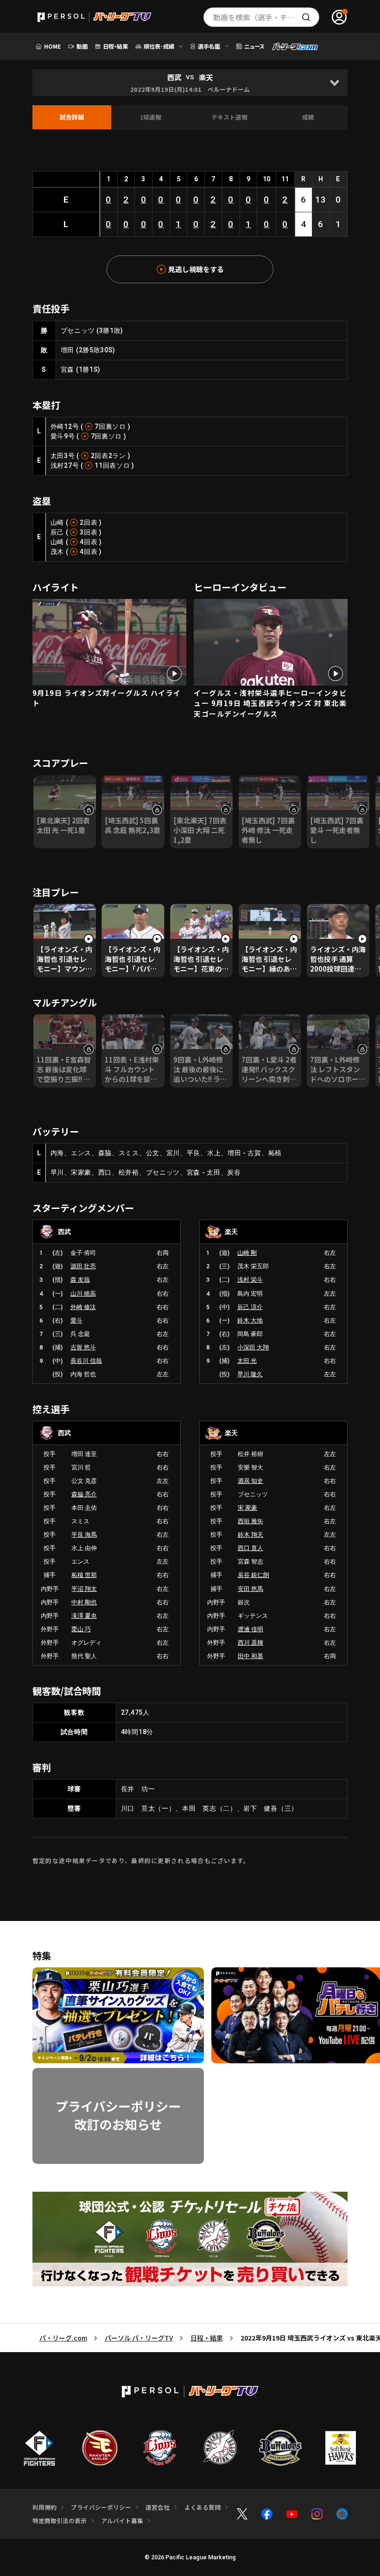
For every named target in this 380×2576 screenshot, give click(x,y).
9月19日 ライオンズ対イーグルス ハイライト (107, 698)
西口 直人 (250, 1548)
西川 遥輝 (250, 1643)
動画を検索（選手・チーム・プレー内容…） (266, 17)
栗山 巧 (81, 1629)
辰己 (57, 532)
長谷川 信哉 (86, 1361)
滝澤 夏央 (84, 1616)
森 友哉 (80, 1280)
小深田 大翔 (253, 1347)
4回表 (89, 542)
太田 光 (247, 1361)
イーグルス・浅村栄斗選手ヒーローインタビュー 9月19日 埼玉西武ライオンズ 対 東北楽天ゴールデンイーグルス (270, 703)
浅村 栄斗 (250, 1280)
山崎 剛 (247, 1253)
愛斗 (57, 436)
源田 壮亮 (83, 1266)
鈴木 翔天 (250, 1535)
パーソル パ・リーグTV (139, 2338)
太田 (57, 456)
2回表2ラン (108, 456)
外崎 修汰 (83, 1307)
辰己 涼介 (250, 1307)
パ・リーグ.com (63, 2338)
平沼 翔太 (84, 1589)
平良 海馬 (84, 1535)
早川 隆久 (250, 1374)
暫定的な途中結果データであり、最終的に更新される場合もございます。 (141, 1860)
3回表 (89, 532)
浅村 (57, 465)
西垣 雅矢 (250, 1521)
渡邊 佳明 (250, 1629)
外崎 (57, 426)
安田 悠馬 (250, 1589)
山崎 (57, 522)
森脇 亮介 (84, 1494)
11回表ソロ (112, 465)
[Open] (334, 83)
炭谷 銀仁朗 (253, 1575)
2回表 (89, 522)
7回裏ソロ (110, 426)
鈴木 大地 (250, 1320)
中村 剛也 (84, 1602)
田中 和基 (250, 1656)
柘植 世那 (84, 1575)
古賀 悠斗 (83, 1347)
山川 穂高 (83, 1294)
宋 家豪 (247, 1508)
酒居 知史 (250, 1481)
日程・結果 (207, 2338)
